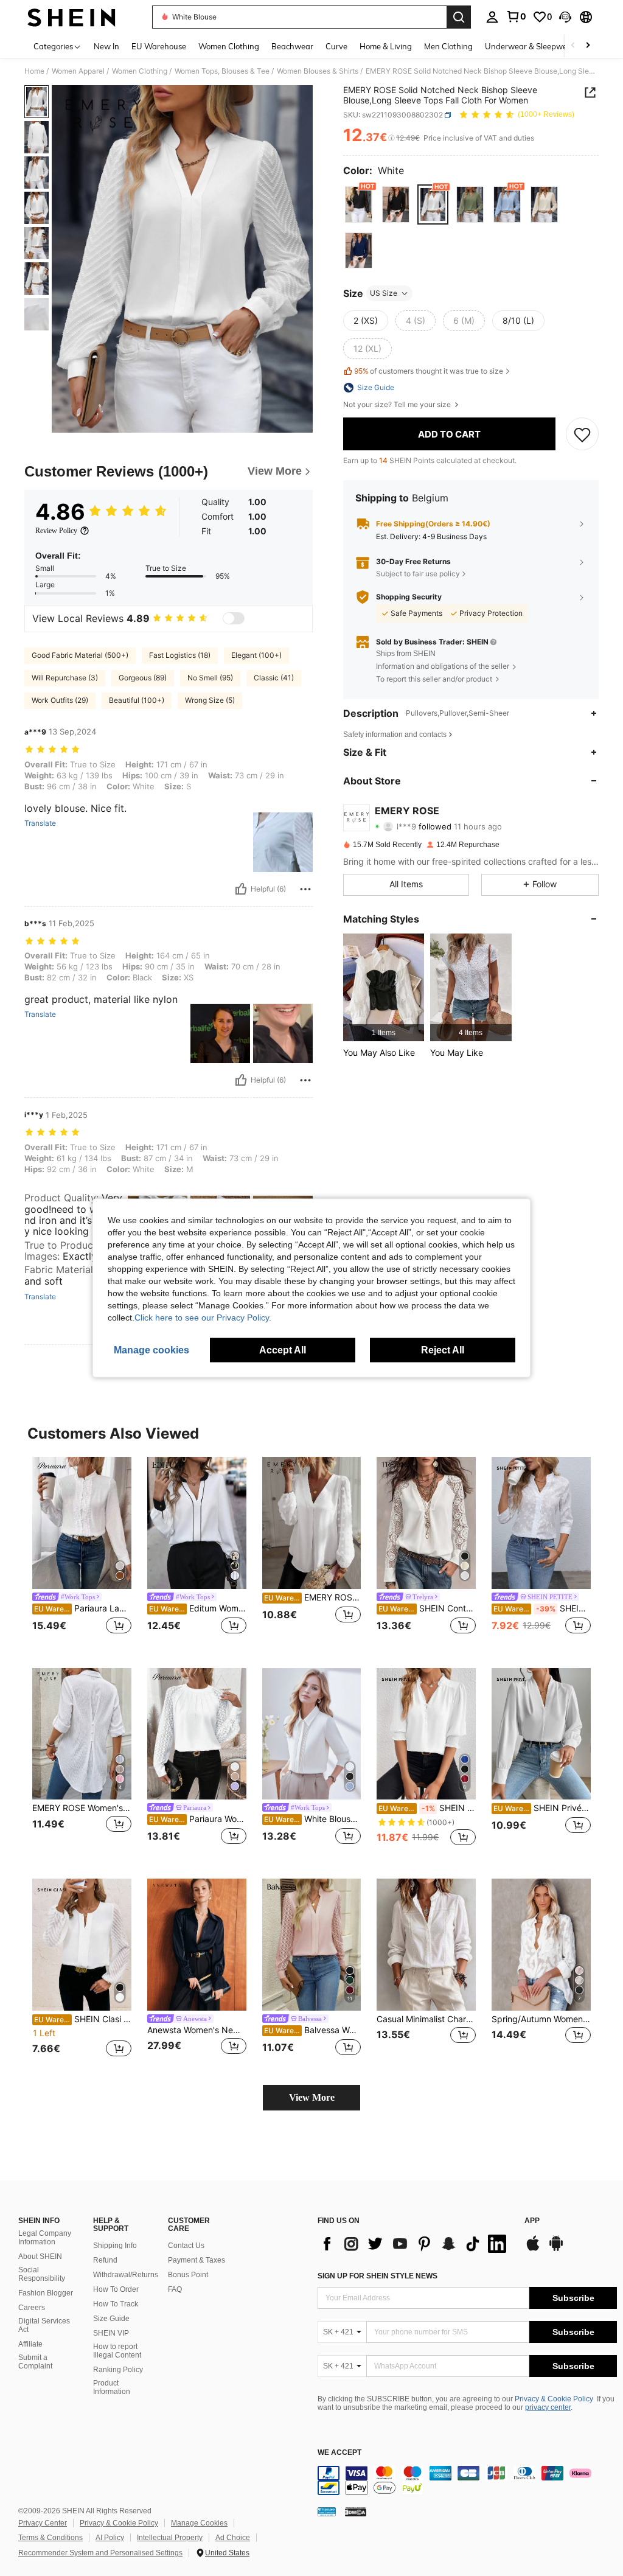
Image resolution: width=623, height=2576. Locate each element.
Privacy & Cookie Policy (554, 2399)
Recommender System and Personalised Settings (100, 2553)
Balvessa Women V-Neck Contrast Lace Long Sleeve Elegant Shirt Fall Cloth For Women (313, 2030)
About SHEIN (40, 2257)
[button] (565, 17)
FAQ (175, 2289)
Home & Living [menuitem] (386, 46)
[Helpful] (241, 889)
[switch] (234, 618)
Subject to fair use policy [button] (418, 574)
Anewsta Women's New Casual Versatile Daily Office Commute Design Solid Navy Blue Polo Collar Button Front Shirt (197, 2030)
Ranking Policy (118, 2370)
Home (34, 71)
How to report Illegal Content (117, 2351)
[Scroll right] (588, 46)
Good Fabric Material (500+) (80, 655)
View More (312, 2097)
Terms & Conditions (50, 2538)
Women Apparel (78, 71)
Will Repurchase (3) (65, 678)
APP (532, 2221)
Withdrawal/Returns (126, 2275)
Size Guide (111, 2319)
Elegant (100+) (256, 655)
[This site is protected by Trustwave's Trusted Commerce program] (327, 2511)
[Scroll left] (573, 46)
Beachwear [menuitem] (292, 46)
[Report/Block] (305, 889)
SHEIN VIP (111, 2333)
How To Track (116, 2304)
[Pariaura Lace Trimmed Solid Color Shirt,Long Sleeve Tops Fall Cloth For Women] (82, 1523)
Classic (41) (274, 678)
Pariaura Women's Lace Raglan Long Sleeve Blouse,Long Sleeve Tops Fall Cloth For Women (198, 1819)
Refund (105, 2260)
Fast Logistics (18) (180, 655)
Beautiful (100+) (137, 700)
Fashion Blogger (46, 2293)
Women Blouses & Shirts (318, 71)
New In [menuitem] (106, 46)
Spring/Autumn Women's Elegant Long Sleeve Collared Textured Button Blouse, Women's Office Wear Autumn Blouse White (541, 2019)
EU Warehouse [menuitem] (159, 46)
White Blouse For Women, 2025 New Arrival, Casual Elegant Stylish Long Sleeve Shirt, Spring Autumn (313, 1819)
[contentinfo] (467, 2480)
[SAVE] (582, 434)
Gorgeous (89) (143, 678)
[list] (415, 2244)
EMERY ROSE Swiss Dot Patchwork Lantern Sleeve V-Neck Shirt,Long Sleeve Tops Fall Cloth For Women (313, 1597)
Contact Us (186, 2246)
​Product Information (112, 2387)
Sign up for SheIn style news (378, 2276)
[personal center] (492, 17)
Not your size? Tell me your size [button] (398, 405)
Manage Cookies (199, 2523)
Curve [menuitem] (336, 46)
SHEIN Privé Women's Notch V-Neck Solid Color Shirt (427, 1808)
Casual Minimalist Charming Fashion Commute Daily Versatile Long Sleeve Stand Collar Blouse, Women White (426, 2019)
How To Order (116, 2289)
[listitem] (384, 987)
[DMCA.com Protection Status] (356, 2511)
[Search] (459, 17)
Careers (32, 2308)
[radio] (359, 204)
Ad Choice (233, 2538)
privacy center (548, 2407)
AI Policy (110, 2538)
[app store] (533, 2249)
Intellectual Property (170, 2538)
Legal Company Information (45, 2238)
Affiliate (30, 2344)
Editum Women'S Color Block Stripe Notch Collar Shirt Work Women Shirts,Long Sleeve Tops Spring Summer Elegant (198, 1608)
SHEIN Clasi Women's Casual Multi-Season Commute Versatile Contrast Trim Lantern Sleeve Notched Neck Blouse (83, 2019)
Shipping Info (115, 2246)
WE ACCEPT (339, 2453)
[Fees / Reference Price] (392, 138)
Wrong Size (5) (210, 700)
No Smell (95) (210, 678)
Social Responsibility (42, 2274)
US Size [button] (384, 293)
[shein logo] (71, 17)
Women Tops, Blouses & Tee (222, 71)
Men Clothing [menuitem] (448, 46)
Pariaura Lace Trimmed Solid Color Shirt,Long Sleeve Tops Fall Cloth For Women (83, 1608)
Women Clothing (140, 71)
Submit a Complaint (35, 2362)
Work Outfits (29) (60, 700)
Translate (40, 823)
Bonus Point (188, 2275)
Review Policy (56, 531)
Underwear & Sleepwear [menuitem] (530, 46)
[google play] (556, 2249)
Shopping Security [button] (409, 597)
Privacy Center (43, 2523)
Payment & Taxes (197, 2260)
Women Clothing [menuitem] (229, 46)
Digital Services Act (44, 2325)
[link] (516, 16)
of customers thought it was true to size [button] (429, 371)
